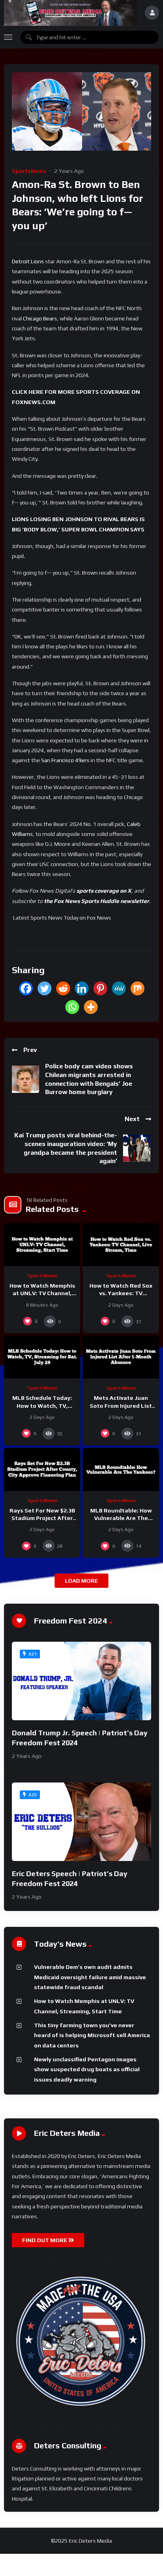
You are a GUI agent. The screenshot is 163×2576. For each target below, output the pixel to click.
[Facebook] (26, 988)
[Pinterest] (100, 988)
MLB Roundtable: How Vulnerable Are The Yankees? (121, 1518)
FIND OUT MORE (45, 2240)
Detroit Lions (28, 261)
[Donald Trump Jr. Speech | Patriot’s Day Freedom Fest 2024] (81, 1681)
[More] (91, 1007)
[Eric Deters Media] (70, 13)
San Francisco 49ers (65, 760)
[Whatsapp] (72, 1007)
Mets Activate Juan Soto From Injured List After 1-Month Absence (121, 1405)
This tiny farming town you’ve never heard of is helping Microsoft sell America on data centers (92, 2035)
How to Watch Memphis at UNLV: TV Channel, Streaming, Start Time (42, 1293)
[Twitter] (45, 988)
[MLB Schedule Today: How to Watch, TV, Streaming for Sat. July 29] (42, 1357)
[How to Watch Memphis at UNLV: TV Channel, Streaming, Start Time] (42, 1245)
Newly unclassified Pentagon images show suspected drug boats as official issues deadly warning (87, 2069)
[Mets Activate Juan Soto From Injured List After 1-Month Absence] (121, 1357)
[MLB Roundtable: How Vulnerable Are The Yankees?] (121, 1469)
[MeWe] (119, 988)
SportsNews (29, 171)
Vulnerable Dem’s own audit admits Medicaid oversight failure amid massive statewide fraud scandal (90, 1977)
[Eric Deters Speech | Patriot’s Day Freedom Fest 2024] (81, 1822)
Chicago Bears (40, 318)
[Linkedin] (82, 988)
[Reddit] (63, 988)
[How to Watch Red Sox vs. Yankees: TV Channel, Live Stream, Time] (121, 1245)
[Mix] (137, 988)
